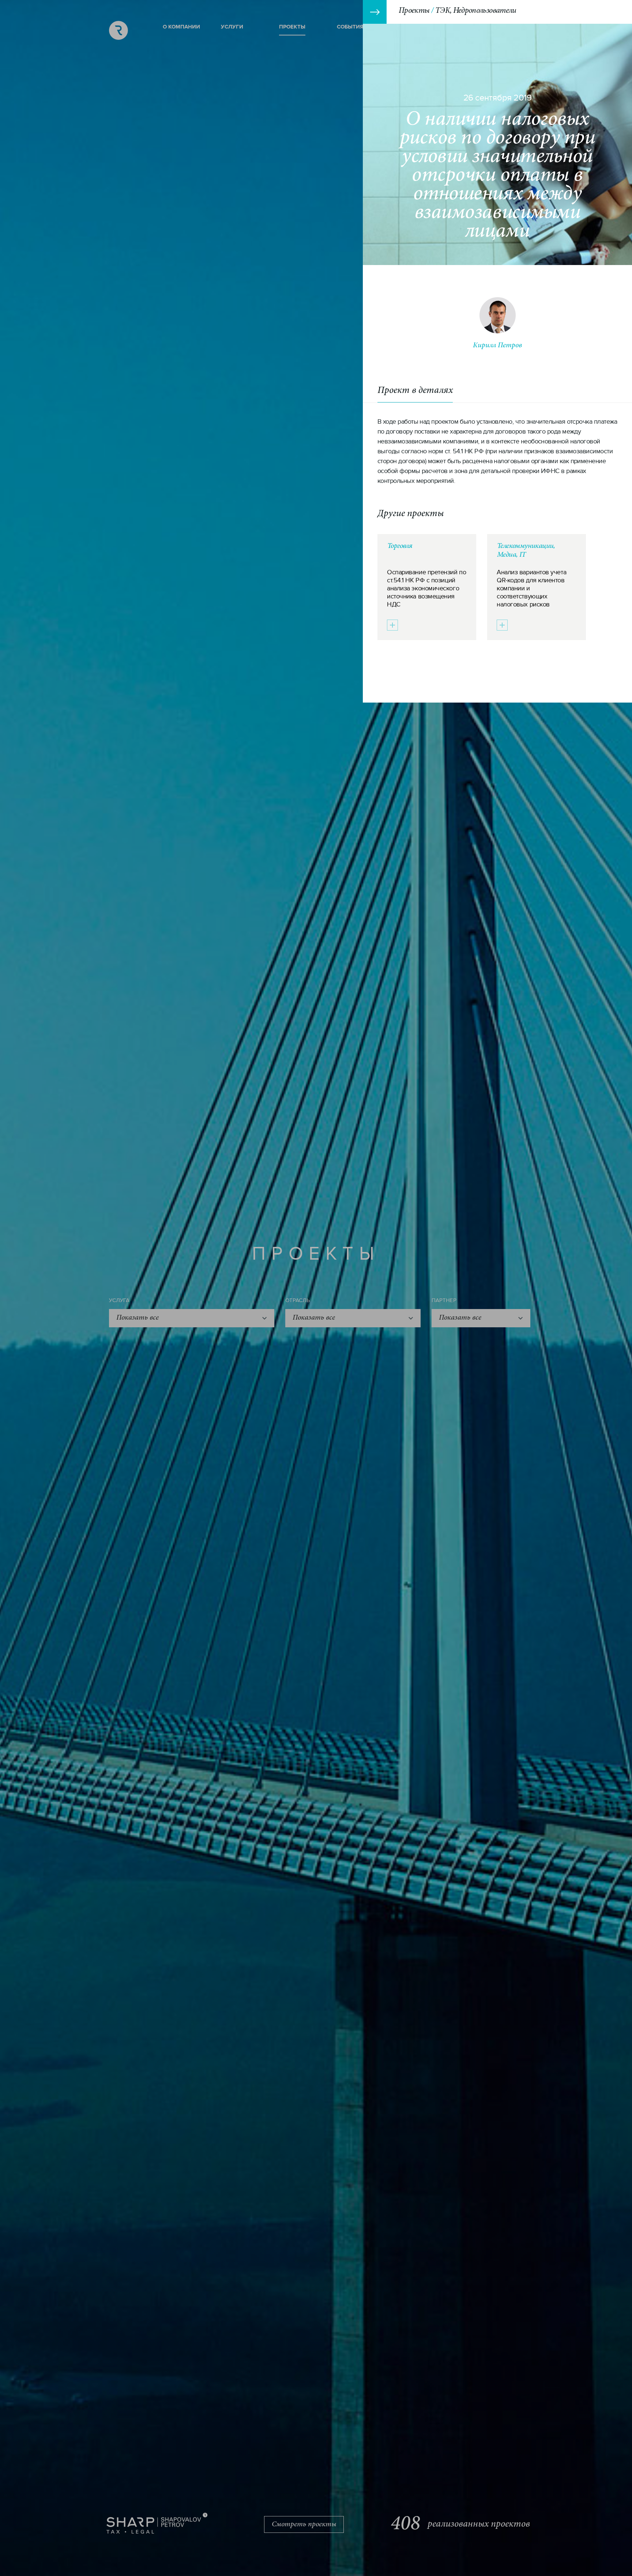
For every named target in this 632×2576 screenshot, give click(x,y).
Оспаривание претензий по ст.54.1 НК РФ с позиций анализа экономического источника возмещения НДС (426, 588)
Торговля (400, 546)
